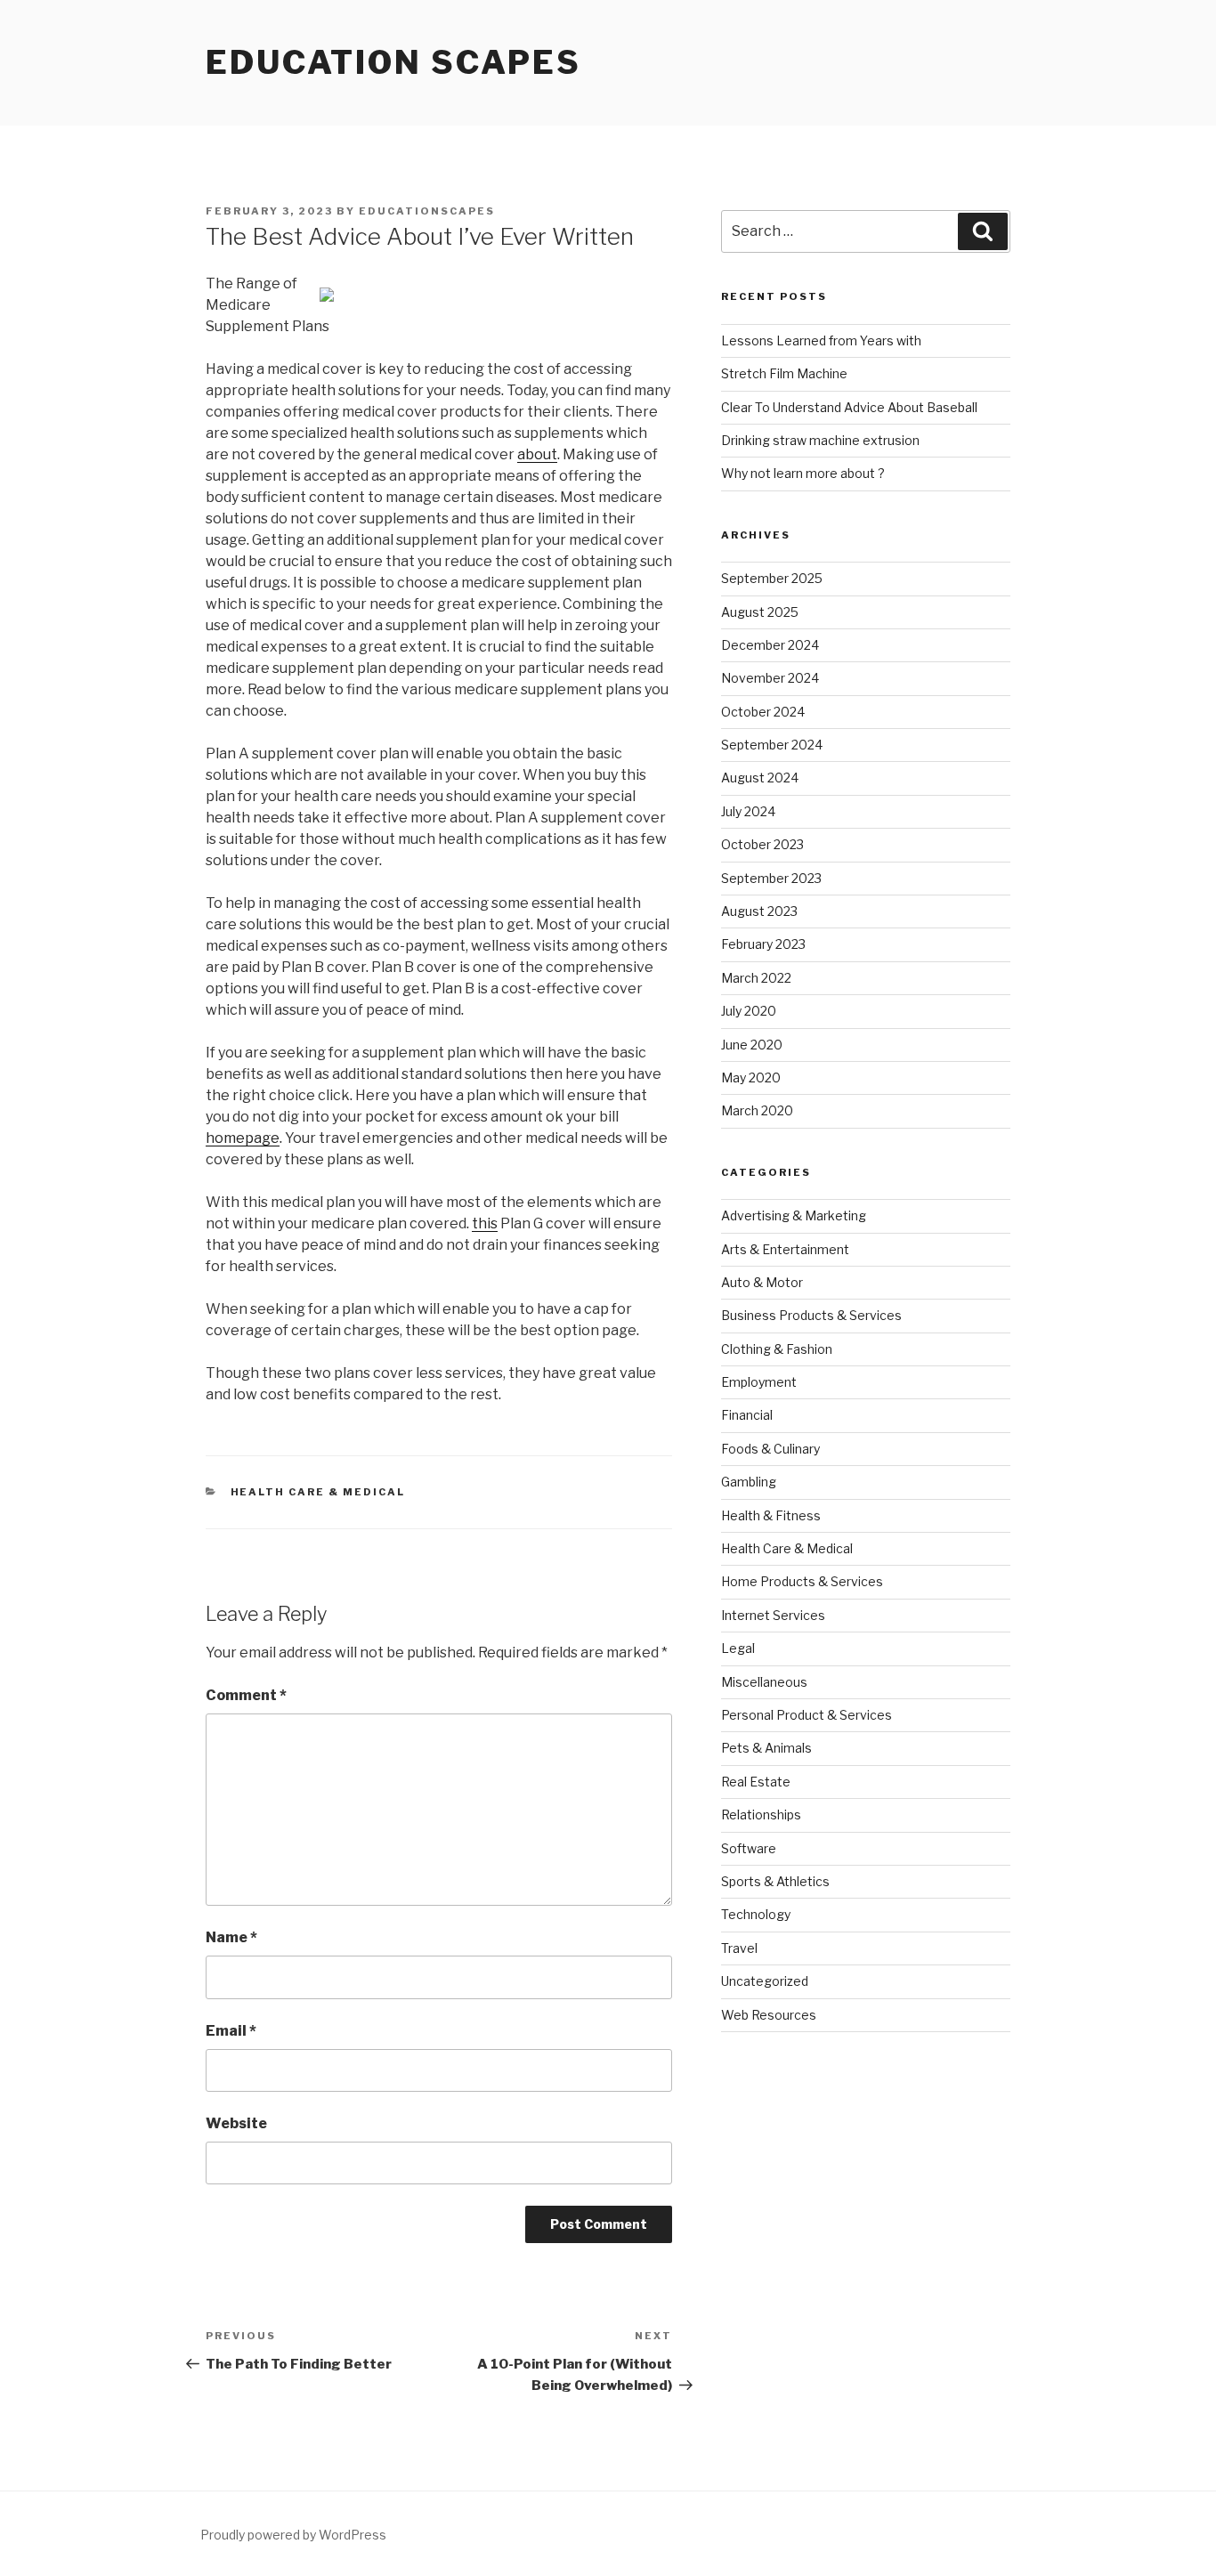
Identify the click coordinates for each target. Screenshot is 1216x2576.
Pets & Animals (766, 1748)
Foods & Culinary (770, 1449)
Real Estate (756, 1782)
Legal (738, 1648)
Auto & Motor (762, 1282)
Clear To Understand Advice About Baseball (849, 407)
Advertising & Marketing (794, 1215)
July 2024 (748, 811)
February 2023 (763, 944)
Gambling (749, 1482)
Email (231, 2031)
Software (749, 1848)
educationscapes (427, 211)
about (537, 454)
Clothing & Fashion (777, 1349)
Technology (756, 1914)
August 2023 (759, 911)
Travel (739, 1948)
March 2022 (756, 978)
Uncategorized (765, 1981)
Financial (747, 1415)
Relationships (761, 1815)
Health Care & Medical (318, 1492)
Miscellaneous (764, 1682)
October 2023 (762, 844)
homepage (243, 1138)
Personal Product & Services (807, 1715)
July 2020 (749, 1011)
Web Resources (769, 2015)
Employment (759, 1382)
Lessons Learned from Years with (821, 340)
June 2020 (752, 1045)
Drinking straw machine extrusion (820, 440)
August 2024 (760, 778)
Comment (246, 1695)
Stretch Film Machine (784, 373)
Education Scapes (393, 62)
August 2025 (760, 612)
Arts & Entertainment (785, 1249)
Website (236, 2123)
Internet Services (773, 1615)
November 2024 (770, 678)
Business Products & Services (811, 1315)
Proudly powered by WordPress (293, 2535)
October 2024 (763, 712)
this (485, 1223)
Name (231, 1937)
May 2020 (751, 1077)
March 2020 (757, 1110)
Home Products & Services (802, 1581)
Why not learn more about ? (803, 473)
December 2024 (770, 645)
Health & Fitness (771, 1515)
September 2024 (772, 745)
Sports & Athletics (775, 1881)
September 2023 (771, 878)
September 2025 (772, 578)
